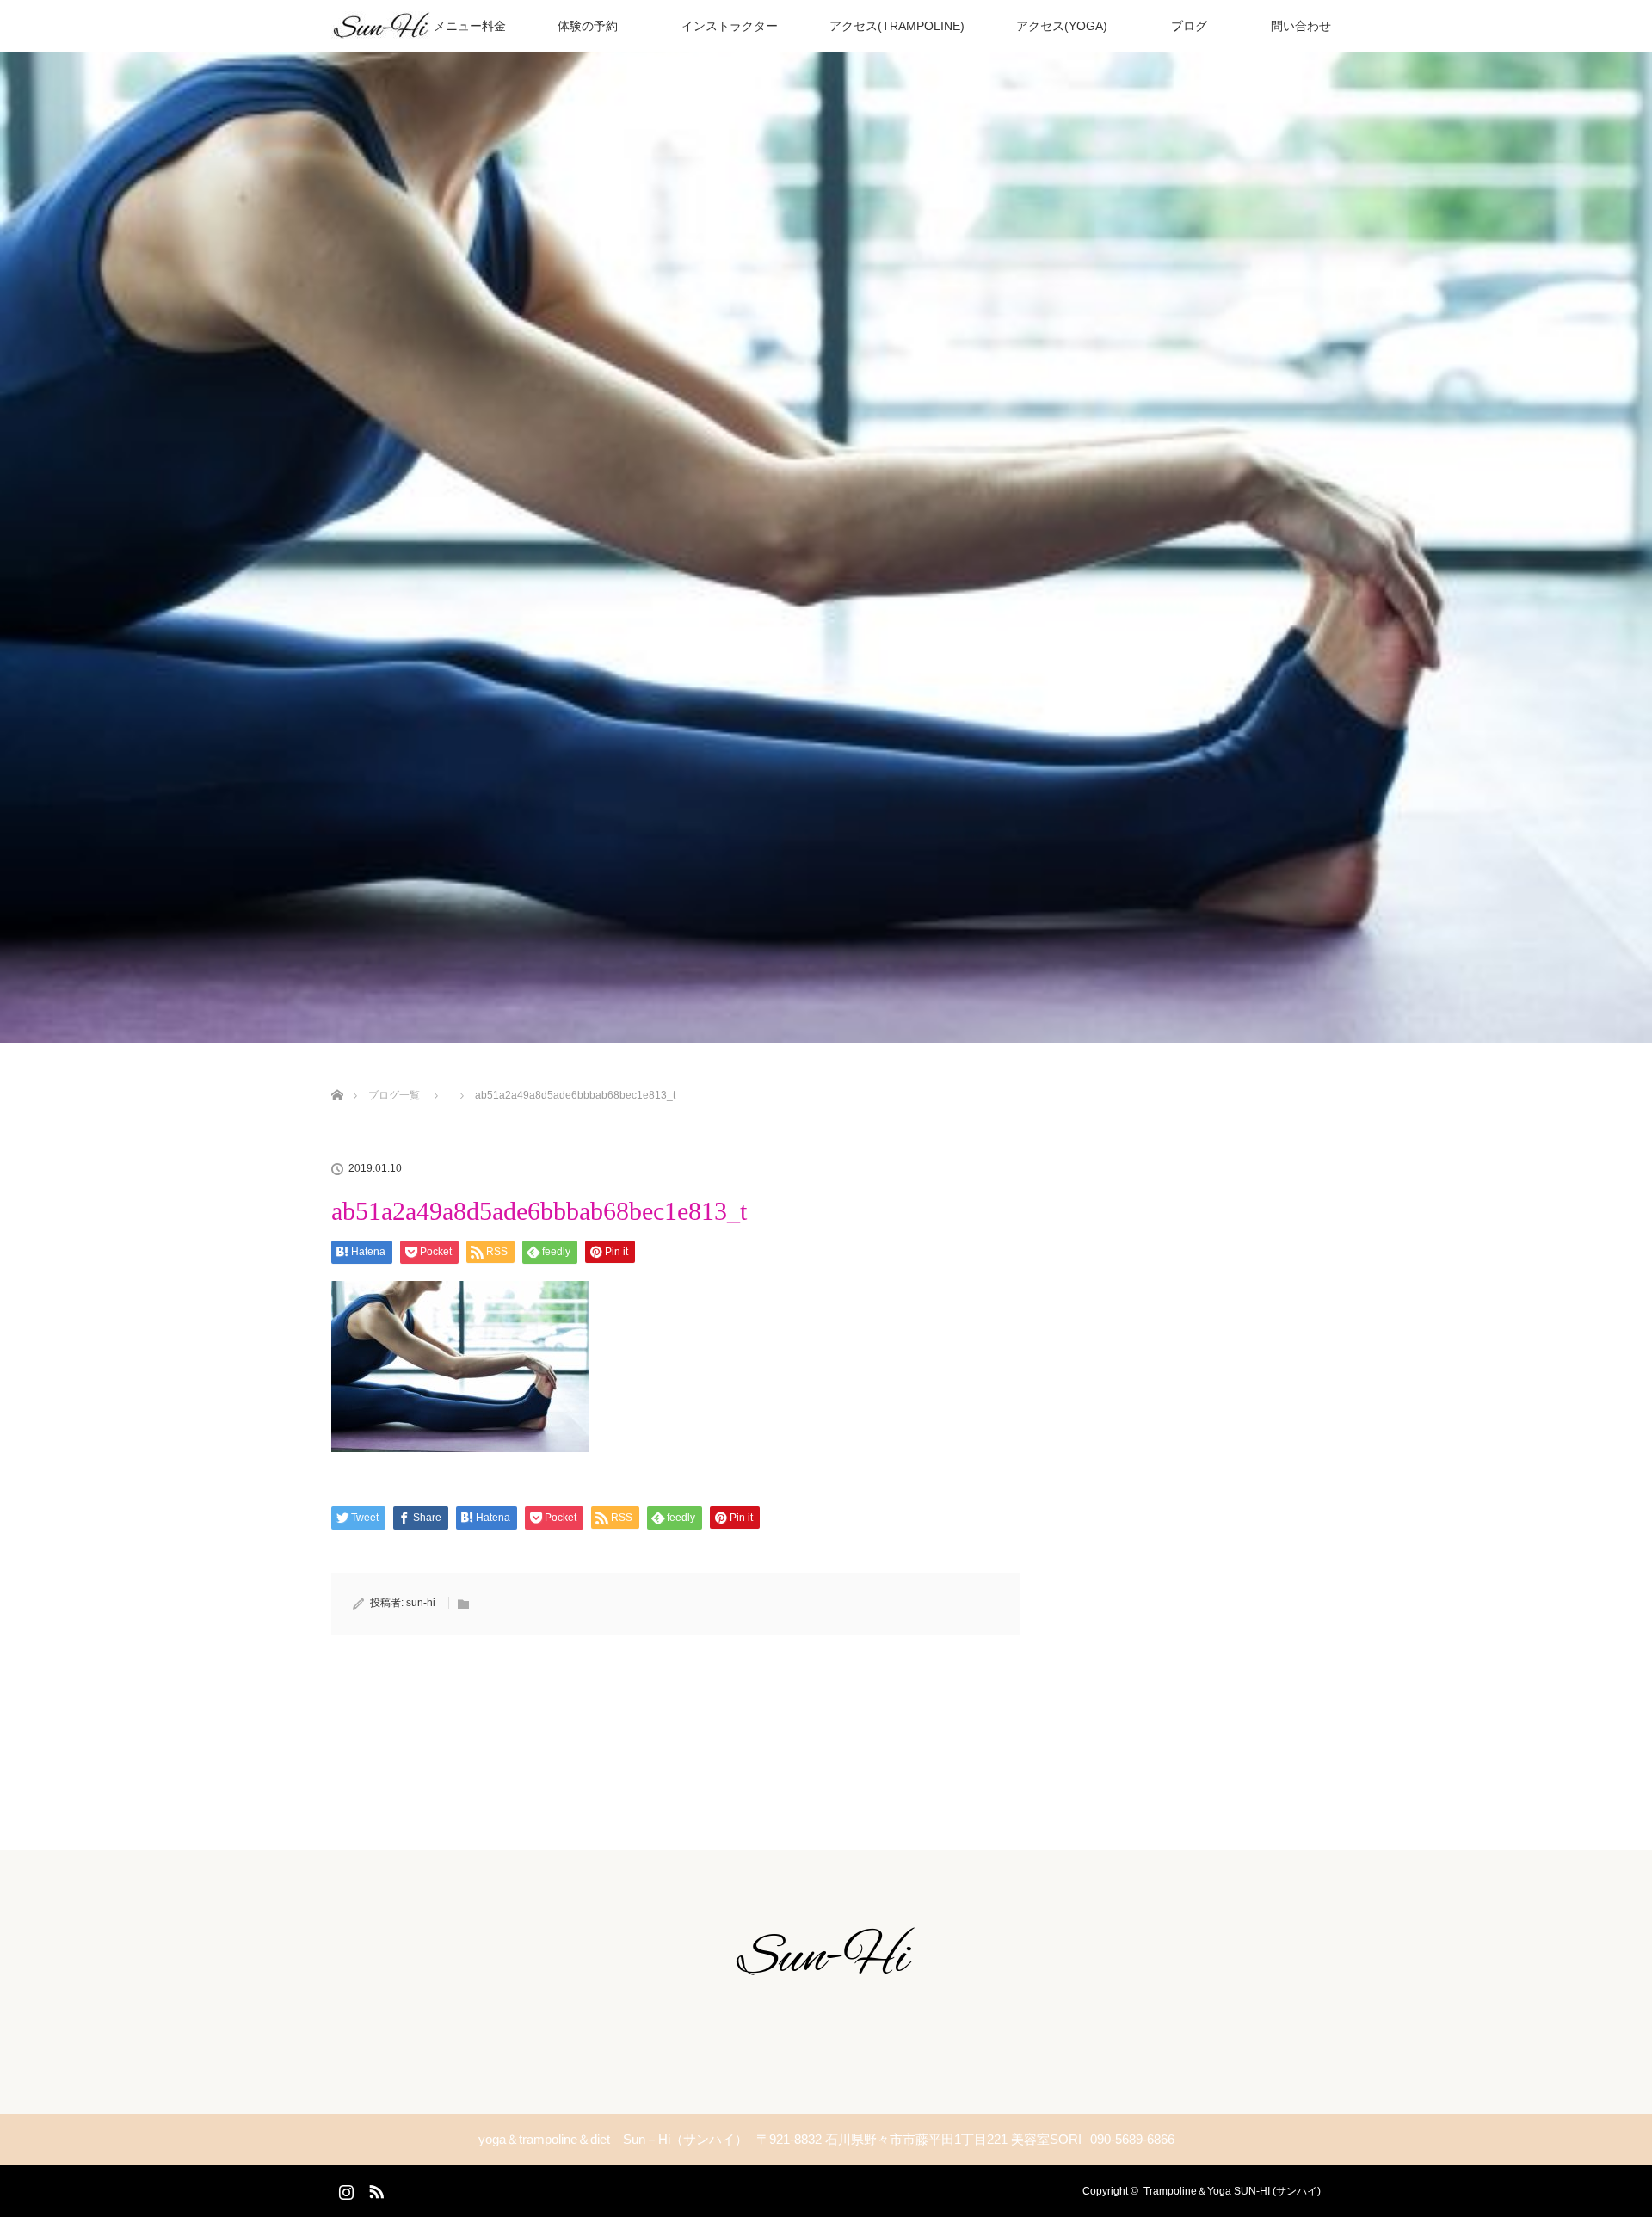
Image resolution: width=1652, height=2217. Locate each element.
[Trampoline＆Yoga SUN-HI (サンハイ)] (826, 1978)
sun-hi (421, 1603)
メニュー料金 (464, 26)
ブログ (1183, 26)
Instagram (344, 2189)
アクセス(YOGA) (1062, 26)
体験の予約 (588, 26)
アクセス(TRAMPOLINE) (897, 26)
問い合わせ (1295, 26)
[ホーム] (337, 1075)
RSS (374, 2189)
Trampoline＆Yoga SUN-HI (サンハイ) (1232, 2191)
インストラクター (724, 26)
